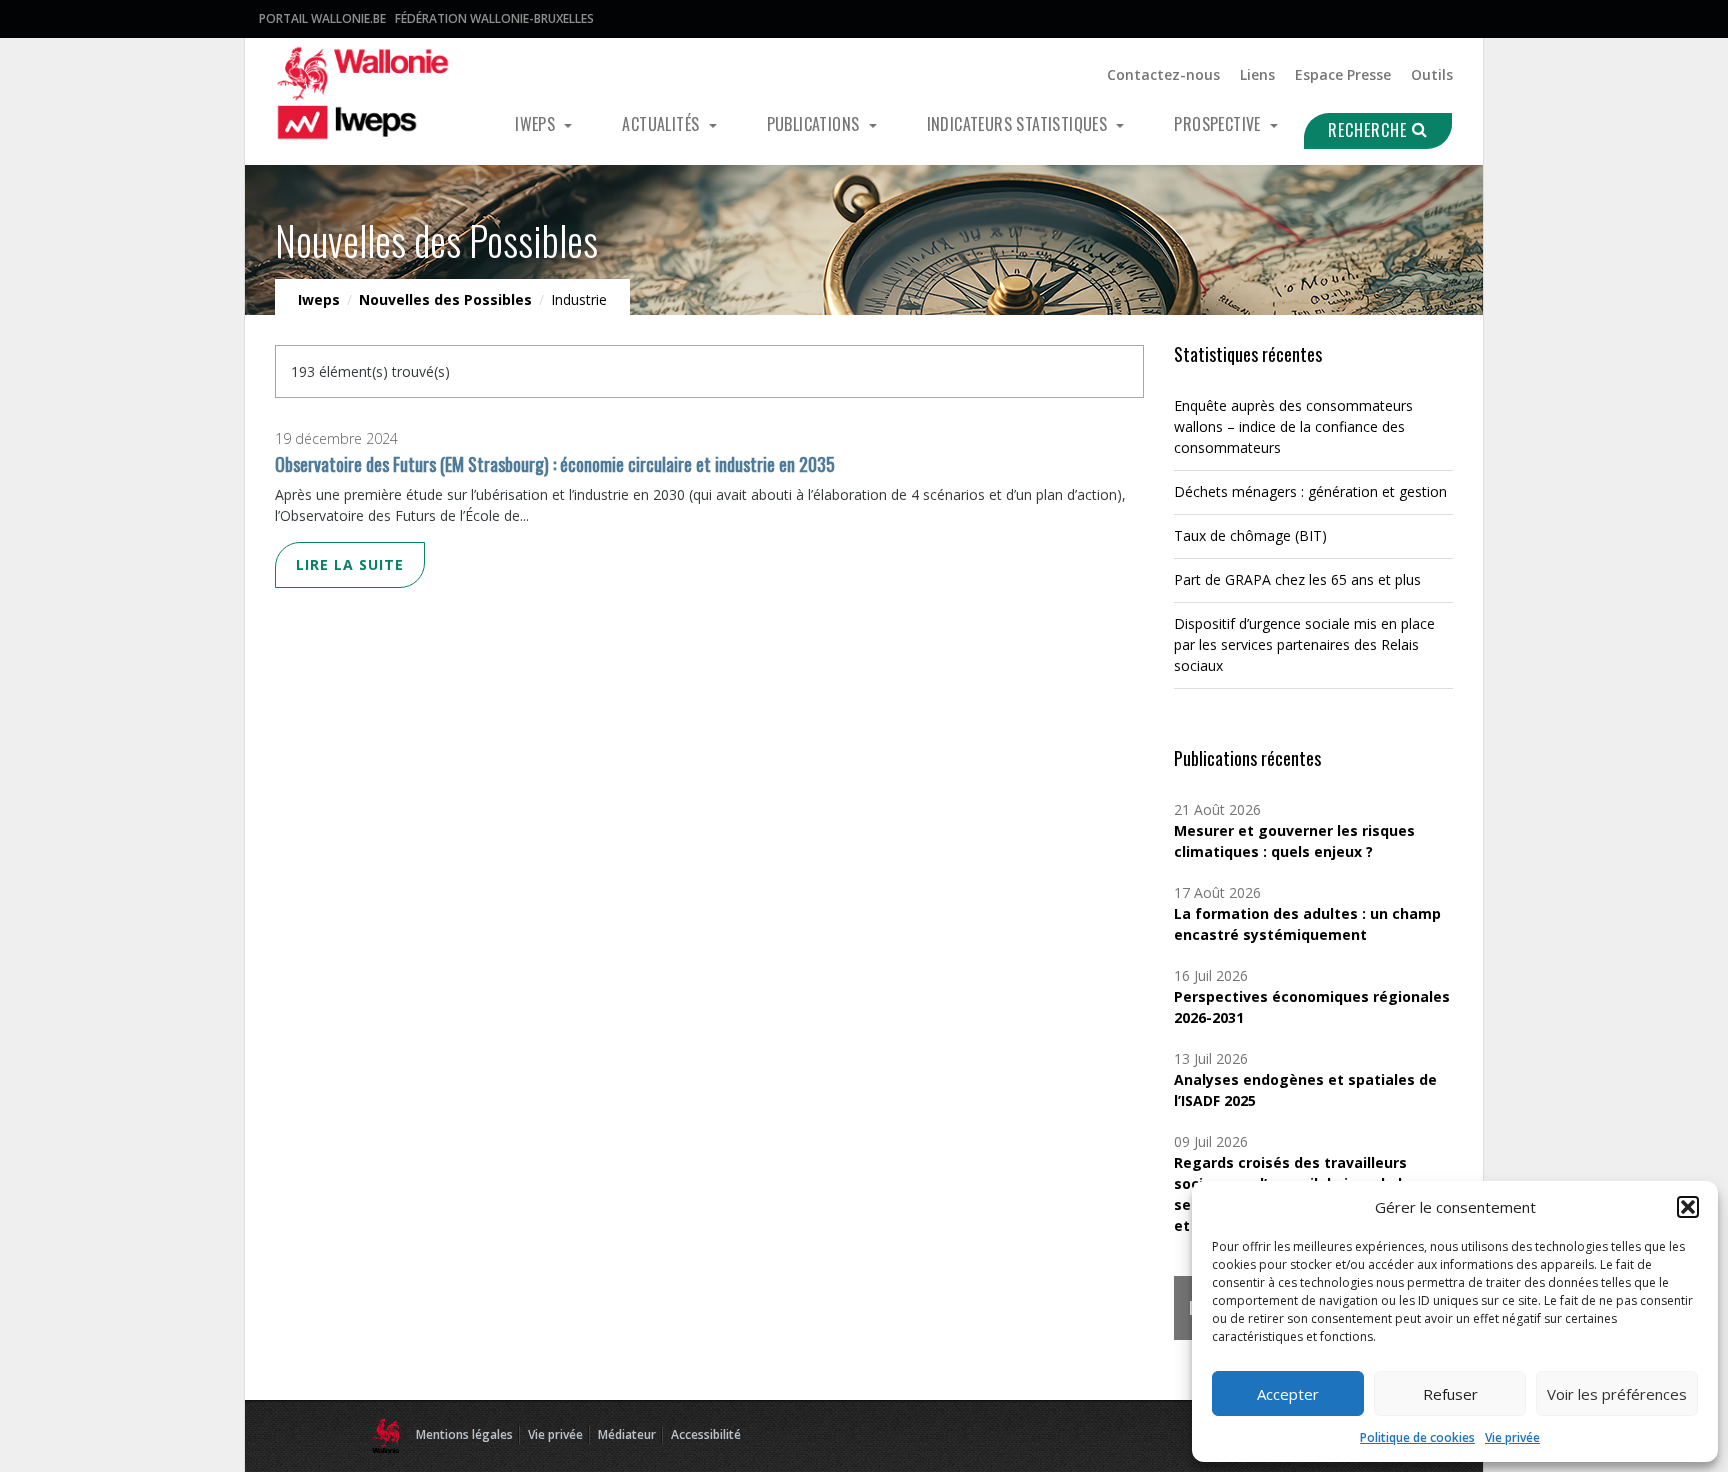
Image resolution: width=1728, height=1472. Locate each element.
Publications (815, 124)
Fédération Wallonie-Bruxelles (494, 18)
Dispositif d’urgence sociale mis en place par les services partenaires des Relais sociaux (1304, 644)
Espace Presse (1343, 74)
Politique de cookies (1417, 1437)
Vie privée (1512, 1437)
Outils (1432, 74)
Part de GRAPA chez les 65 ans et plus (1297, 579)
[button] (1688, 1207)
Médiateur (627, 1434)
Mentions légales (464, 1434)
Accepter (1288, 1394)
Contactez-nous (1163, 74)
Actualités (662, 124)
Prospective (1219, 124)
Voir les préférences (1617, 1394)
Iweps (537, 124)
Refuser (1450, 1394)
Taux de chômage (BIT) (1250, 535)
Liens (1257, 74)
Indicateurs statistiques (1019, 124)
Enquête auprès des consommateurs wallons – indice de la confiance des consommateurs (1293, 426)
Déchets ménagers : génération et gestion (1310, 491)
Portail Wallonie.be (322, 18)
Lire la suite (350, 564)
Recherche (1370, 130)
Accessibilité (706, 1434)
